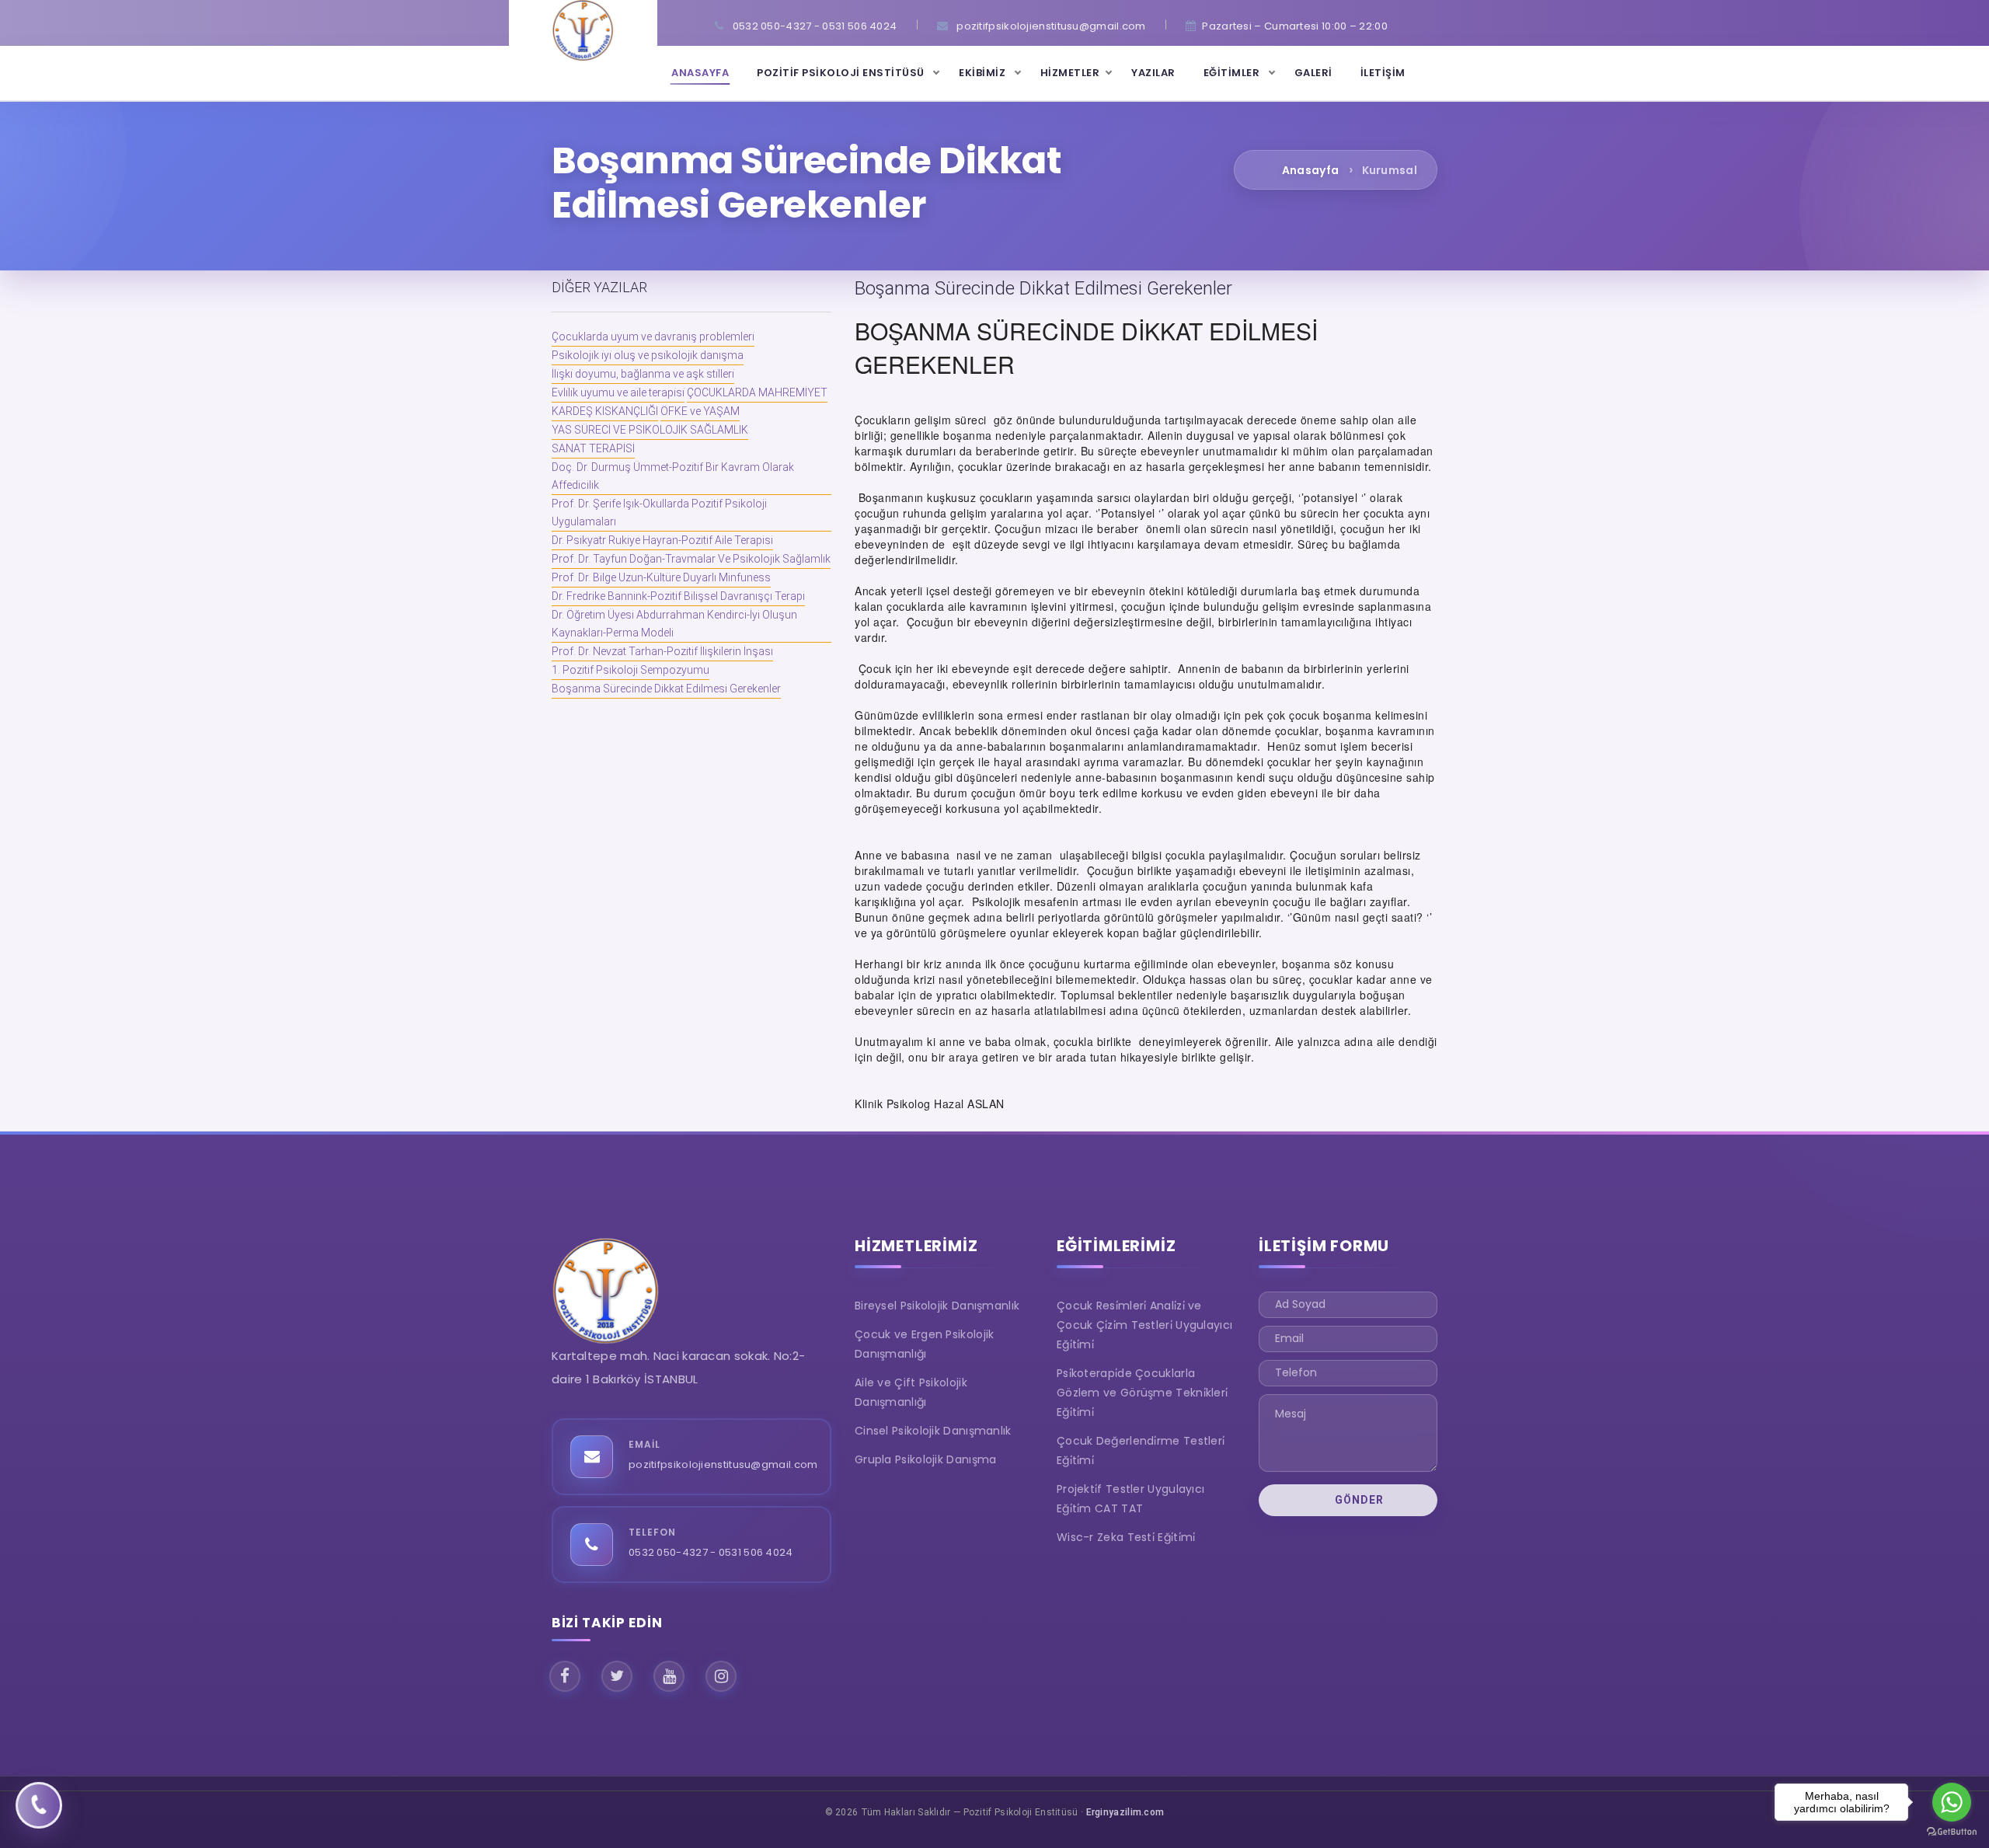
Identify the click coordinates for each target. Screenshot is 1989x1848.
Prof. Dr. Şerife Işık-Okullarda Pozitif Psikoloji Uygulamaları (659, 513)
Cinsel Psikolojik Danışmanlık (933, 1431)
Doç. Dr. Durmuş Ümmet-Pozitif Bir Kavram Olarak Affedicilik (673, 476)
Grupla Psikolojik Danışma (926, 1459)
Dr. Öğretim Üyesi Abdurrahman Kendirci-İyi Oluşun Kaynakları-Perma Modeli (674, 624)
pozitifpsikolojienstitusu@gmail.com (723, 1464)
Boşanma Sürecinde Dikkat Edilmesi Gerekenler (666, 689)
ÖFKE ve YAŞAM (700, 411)
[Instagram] (721, 1676)
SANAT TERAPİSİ (593, 448)
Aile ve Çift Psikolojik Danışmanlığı (911, 1392)
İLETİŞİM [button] (1383, 73)
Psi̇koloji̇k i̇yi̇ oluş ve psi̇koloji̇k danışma (648, 355)
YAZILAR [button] (1153, 73)
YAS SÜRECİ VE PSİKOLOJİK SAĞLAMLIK (650, 430)
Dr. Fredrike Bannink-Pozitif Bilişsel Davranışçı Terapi (678, 596)
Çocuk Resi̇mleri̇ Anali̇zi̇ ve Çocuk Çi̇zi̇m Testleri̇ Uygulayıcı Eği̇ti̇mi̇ (1144, 1325)
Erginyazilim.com (1125, 1812)
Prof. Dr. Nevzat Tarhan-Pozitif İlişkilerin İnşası (662, 651)
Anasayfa (1310, 170)
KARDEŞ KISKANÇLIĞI (605, 411)
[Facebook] (565, 1676)
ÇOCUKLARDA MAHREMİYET (757, 392)
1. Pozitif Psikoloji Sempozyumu (630, 670)
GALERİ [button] (1313, 73)
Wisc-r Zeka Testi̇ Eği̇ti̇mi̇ (1126, 1537)
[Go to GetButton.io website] (1952, 1832)
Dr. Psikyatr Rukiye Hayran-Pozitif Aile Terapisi (662, 540)
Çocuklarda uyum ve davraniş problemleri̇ (653, 336)
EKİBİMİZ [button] (984, 73)
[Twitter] (617, 1676)
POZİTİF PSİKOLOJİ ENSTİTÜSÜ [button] (842, 73)
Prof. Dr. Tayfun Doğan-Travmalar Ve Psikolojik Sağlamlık (691, 559)
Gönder (1358, 1500)
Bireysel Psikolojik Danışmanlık (937, 1306)
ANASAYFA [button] (700, 73)
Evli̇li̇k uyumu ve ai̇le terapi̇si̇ (618, 392)
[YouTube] (669, 1676)
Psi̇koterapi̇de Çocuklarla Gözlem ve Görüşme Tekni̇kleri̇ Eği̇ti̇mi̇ (1142, 1393)
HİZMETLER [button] (1070, 73)
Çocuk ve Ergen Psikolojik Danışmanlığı (925, 1344)
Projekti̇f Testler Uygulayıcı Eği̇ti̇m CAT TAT (1130, 1499)
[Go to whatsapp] (1952, 1802)
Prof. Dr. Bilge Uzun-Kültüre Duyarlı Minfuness (661, 577)
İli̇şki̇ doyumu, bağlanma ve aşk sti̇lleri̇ (643, 374)
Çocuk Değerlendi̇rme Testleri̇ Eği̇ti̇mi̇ (1141, 1451)
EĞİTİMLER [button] (1233, 73)
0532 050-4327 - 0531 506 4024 (711, 1552)
